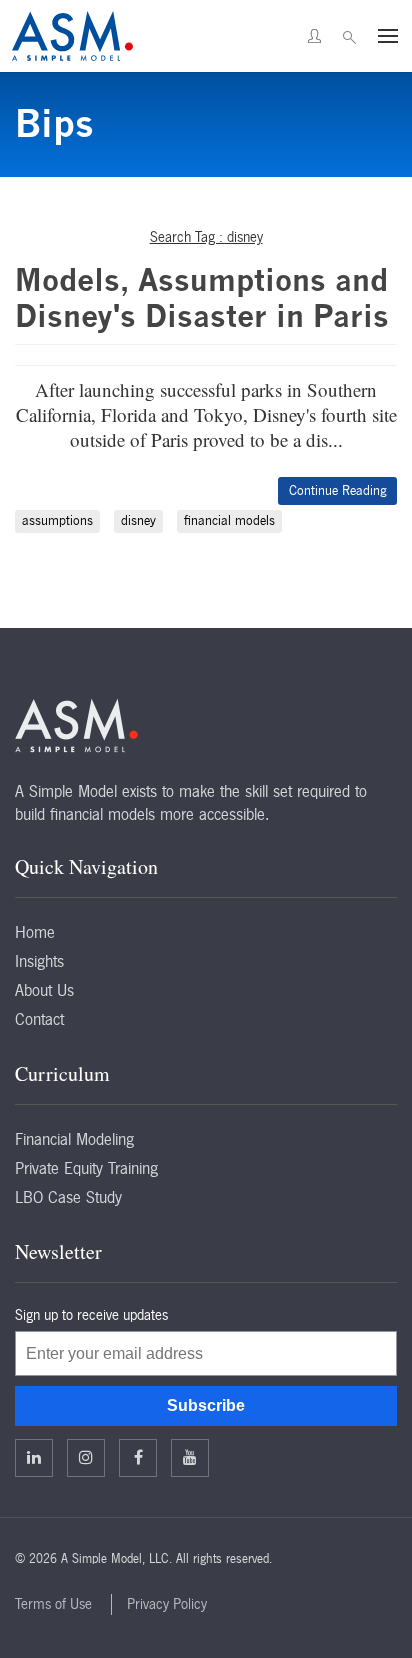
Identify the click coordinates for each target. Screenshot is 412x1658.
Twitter (86, 1458)
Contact (39, 1019)
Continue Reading (337, 490)
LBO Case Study (68, 1197)
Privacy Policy (167, 1604)
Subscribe (206, 1405)
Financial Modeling (74, 1139)
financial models (229, 520)
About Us (44, 990)
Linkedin (34, 1458)
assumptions (57, 520)
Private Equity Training (86, 1168)
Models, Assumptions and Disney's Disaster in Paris (202, 298)
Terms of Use (53, 1604)
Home (35, 932)
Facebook (138, 1458)
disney (138, 520)
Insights (39, 961)
